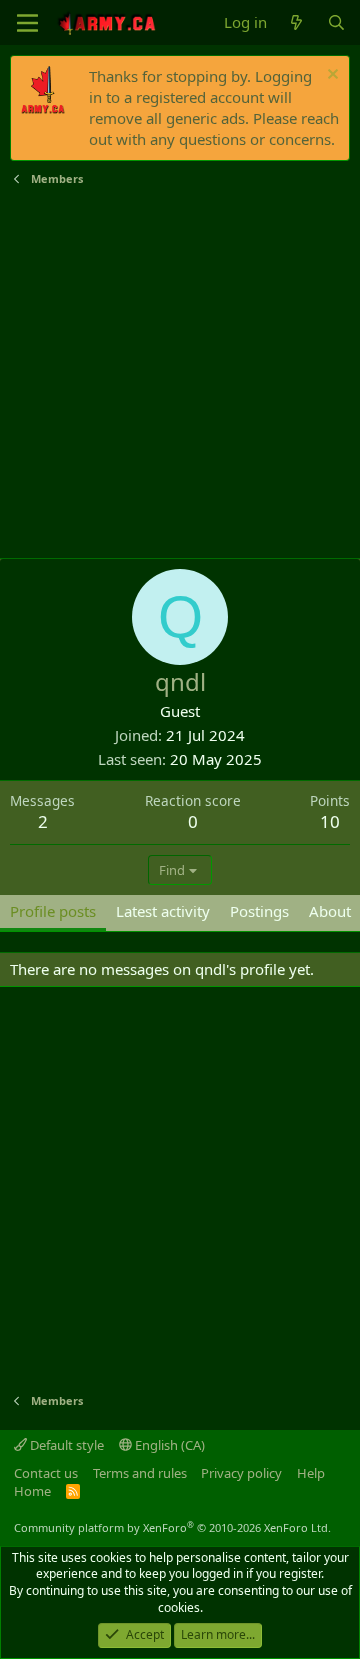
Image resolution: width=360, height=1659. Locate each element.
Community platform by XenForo (172, 1527)
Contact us (46, 1473)
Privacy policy (241, 1473)
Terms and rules (140, 1473)
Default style (65, 1445)
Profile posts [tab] (53, 911)
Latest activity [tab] (163, 911)
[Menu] (27, 23)
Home (32, 1491)
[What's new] (296, 22)
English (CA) (168, 1445)
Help (311, 1473)
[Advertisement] (180, 373)
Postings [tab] (259, 911)
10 (330, 821)
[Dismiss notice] (330, 76)
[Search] (336, 22)
